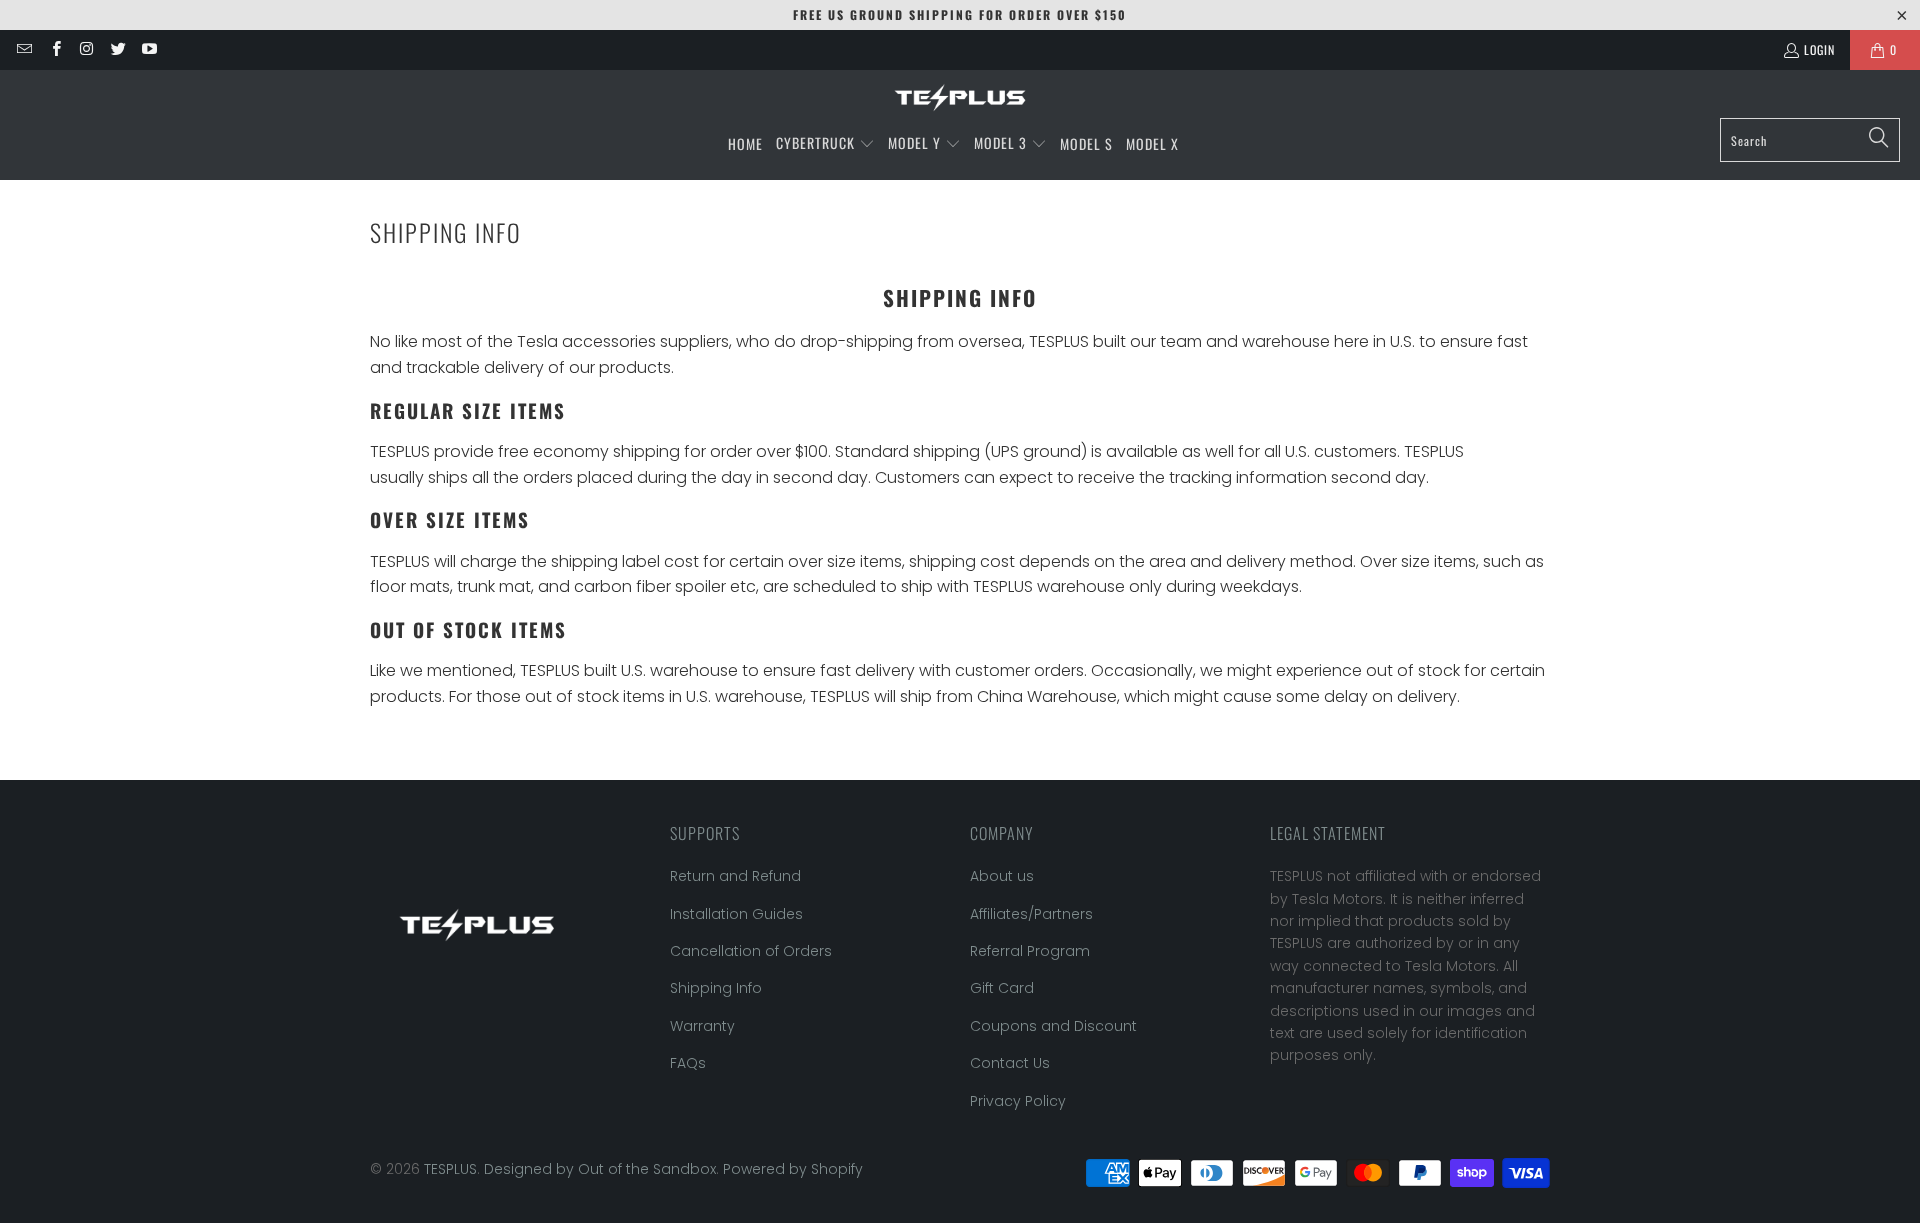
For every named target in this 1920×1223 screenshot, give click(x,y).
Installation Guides (736, 914)
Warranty (702, 1026)
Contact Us (1010, 1063)
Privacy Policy (1018, 1101)
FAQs (688, 1063)
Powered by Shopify (793, 1169)
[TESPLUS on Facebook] (54, 49)
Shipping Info (716, 988)
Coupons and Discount (1053, 1026)
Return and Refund (735, 876)
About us (1002, 876)
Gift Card (1002, 988)
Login (1819, 49)
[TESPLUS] (960, 99)
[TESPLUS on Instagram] (86, 49)
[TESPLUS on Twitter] (117, 49)
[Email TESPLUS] (23, 49)
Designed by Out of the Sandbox (600, 1169)
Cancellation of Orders (751, 951)
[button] (825, 144)
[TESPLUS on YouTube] (148, 49)
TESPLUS (450, 1169)
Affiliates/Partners (1031, 914)
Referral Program (1030, 951)
